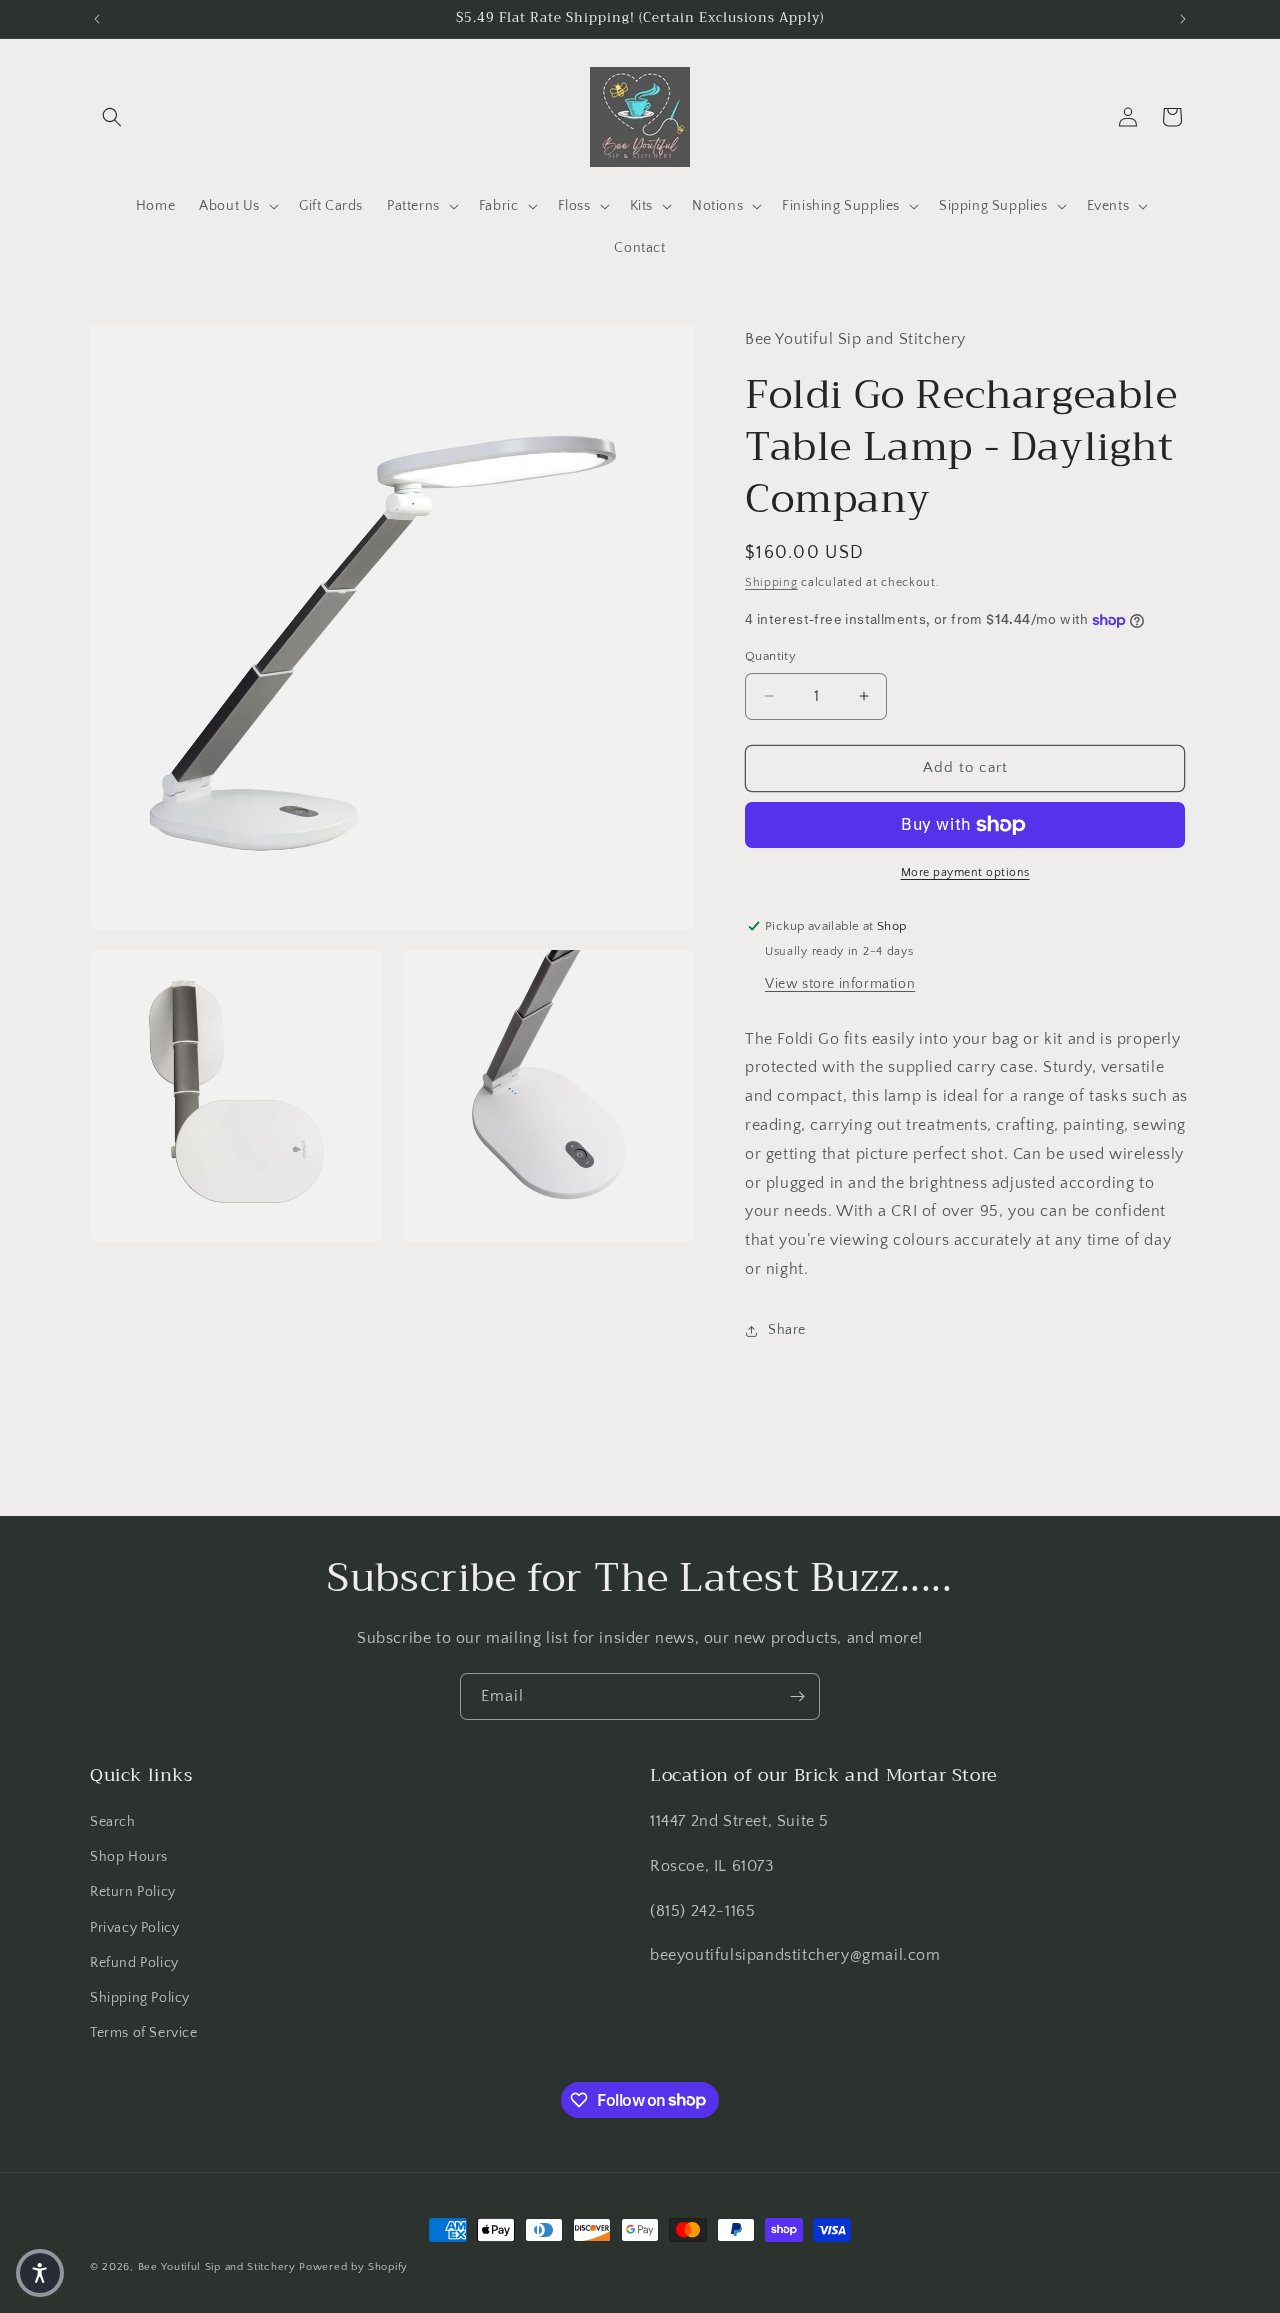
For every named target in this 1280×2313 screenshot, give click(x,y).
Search (113, 1822)
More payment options (965, 872)
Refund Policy (134, 1963)
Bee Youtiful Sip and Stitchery (217, 2267)
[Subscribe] (797, 1696)
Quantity (770, 656)
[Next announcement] (1183, 19)
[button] (112, 117)
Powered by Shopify (353, 2267)
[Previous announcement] (97, 19)
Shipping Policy (140, 1998)
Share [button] (787, 1330)
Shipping (771, 582)
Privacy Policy (134, 1928)
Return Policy (133, 1893)
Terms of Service (144, 2033)
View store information (840, 984)
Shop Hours (129, 1857)
